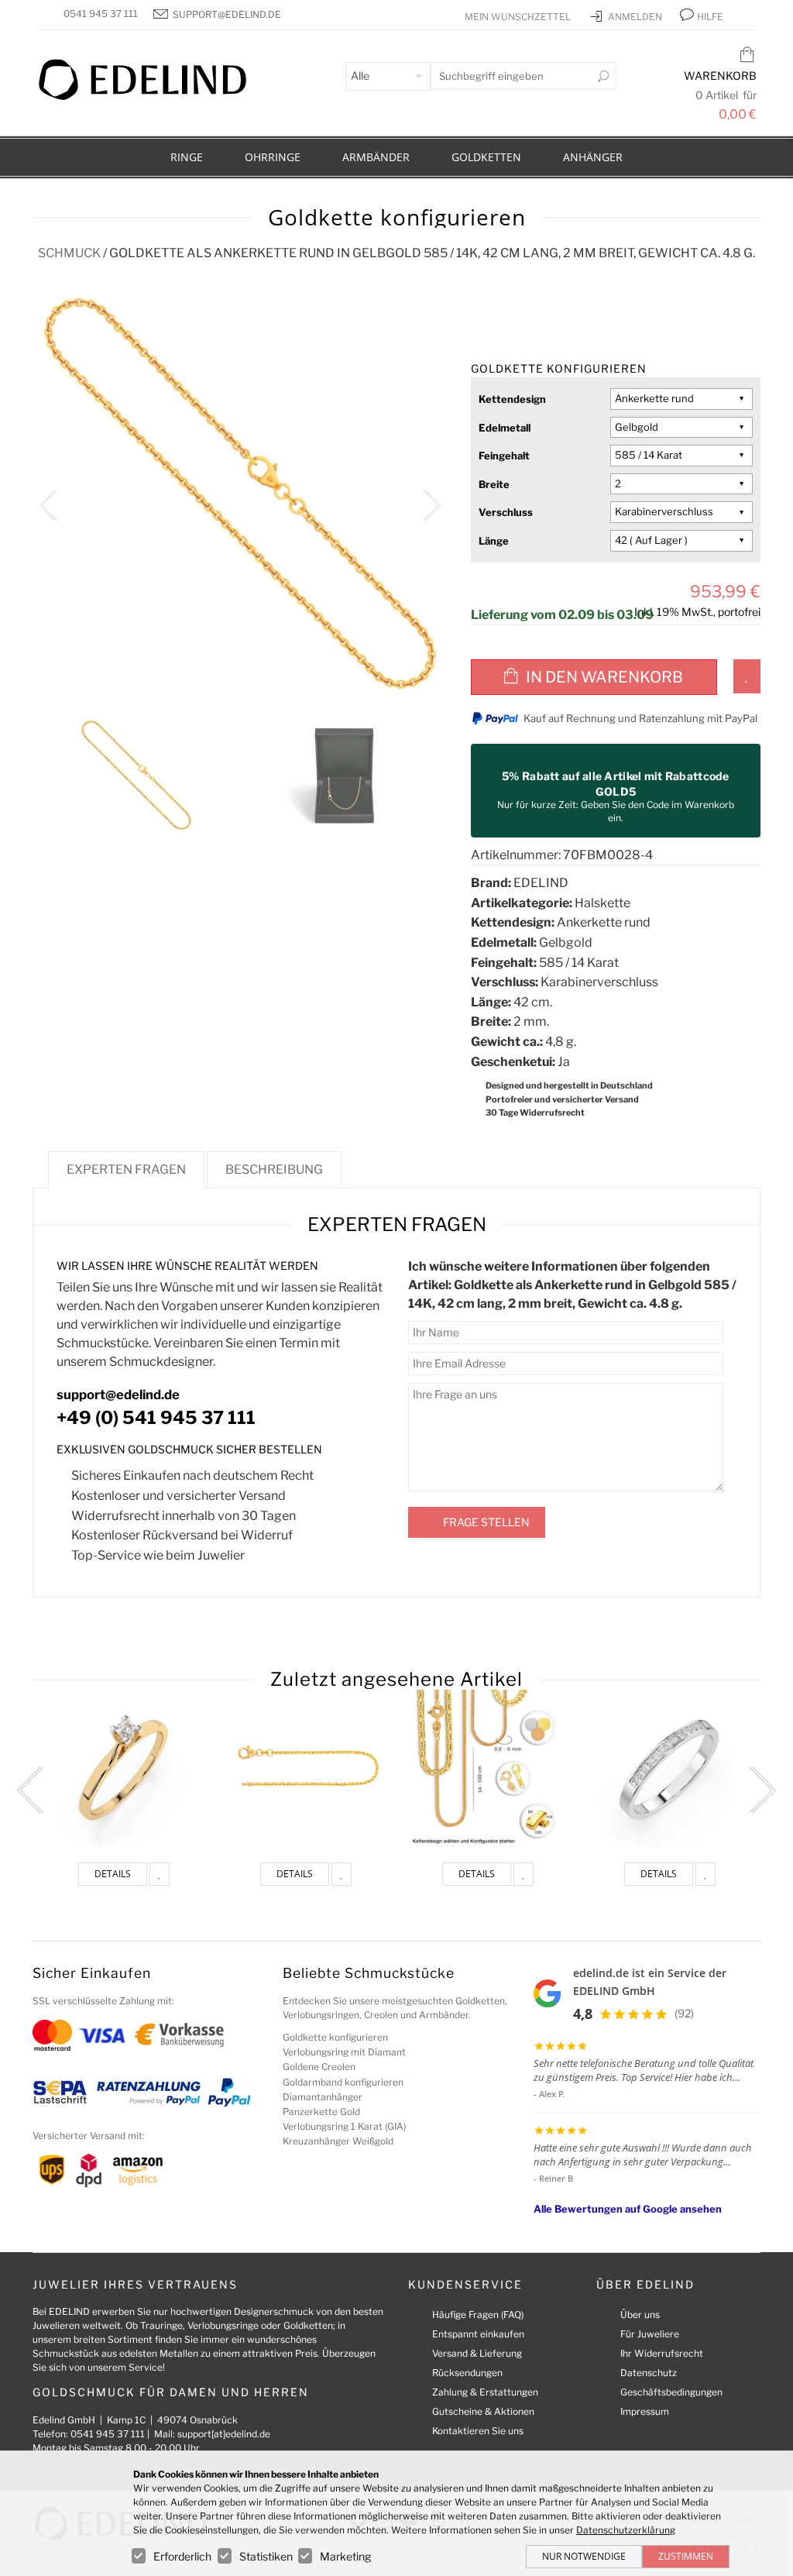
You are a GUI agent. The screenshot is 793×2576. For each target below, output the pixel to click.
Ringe (187, 157)
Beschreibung (274, 1169)
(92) (684, 2013)
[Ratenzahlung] (149, 2091)
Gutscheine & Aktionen (483, 2411)
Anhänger (593, 157)
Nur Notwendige (584, 2556)
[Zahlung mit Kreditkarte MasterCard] (52, 2034)
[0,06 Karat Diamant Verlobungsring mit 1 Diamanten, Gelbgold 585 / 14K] (124, 1768)
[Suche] (603, 76)
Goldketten (486, 157)
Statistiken (266, 2556)
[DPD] (89, 2169)
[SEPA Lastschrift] (60, 2091)
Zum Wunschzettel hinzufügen (747, 676)
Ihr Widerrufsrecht (662, 2353)
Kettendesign (512, 399)
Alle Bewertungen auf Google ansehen (628, 2209)
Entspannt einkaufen (478, 2334)
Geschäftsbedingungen (671, 2392)
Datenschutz (649, 2373)
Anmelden (636, 17)
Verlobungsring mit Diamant (344, 2052)
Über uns (640, 2315)
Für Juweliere (650, 2334)
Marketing (345, 2556)
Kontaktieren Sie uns (478, 2431)
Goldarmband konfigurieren (343, 2082)
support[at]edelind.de (224, 2434)
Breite (494, 484)
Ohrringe (273, 157)
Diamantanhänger (323, 2097)
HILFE (710, 17)
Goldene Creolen (319, 2067)
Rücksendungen (467, 2373)
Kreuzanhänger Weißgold (338, 2141)
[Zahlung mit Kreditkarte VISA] (102, 2034)
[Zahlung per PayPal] (228, 2091)
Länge (494, 541)
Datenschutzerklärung (626, 2530)
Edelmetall (505, 428)
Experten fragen (126, 1169)
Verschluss (506, 512)
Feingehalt (504, 456)
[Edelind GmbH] (153, 96)
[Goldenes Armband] (487, 1768)
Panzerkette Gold (321, 2112)
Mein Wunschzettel (519, 17)
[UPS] (52, 2169)
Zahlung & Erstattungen (485, 2392)
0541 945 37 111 (101, 14)
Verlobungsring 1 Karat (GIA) (344, 2126)
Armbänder (376, 157)
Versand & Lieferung (477, 2353)
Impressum (645, 2411)
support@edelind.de (227, 14)
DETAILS (113, 1874)
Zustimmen (686, 2556)
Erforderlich (182, 2556)
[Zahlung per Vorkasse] (179, 2034)
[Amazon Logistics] (138, 2169)
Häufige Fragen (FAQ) (478, 2315)
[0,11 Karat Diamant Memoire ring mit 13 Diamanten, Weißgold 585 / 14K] (669, 1768)
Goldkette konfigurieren (335, 2037)
